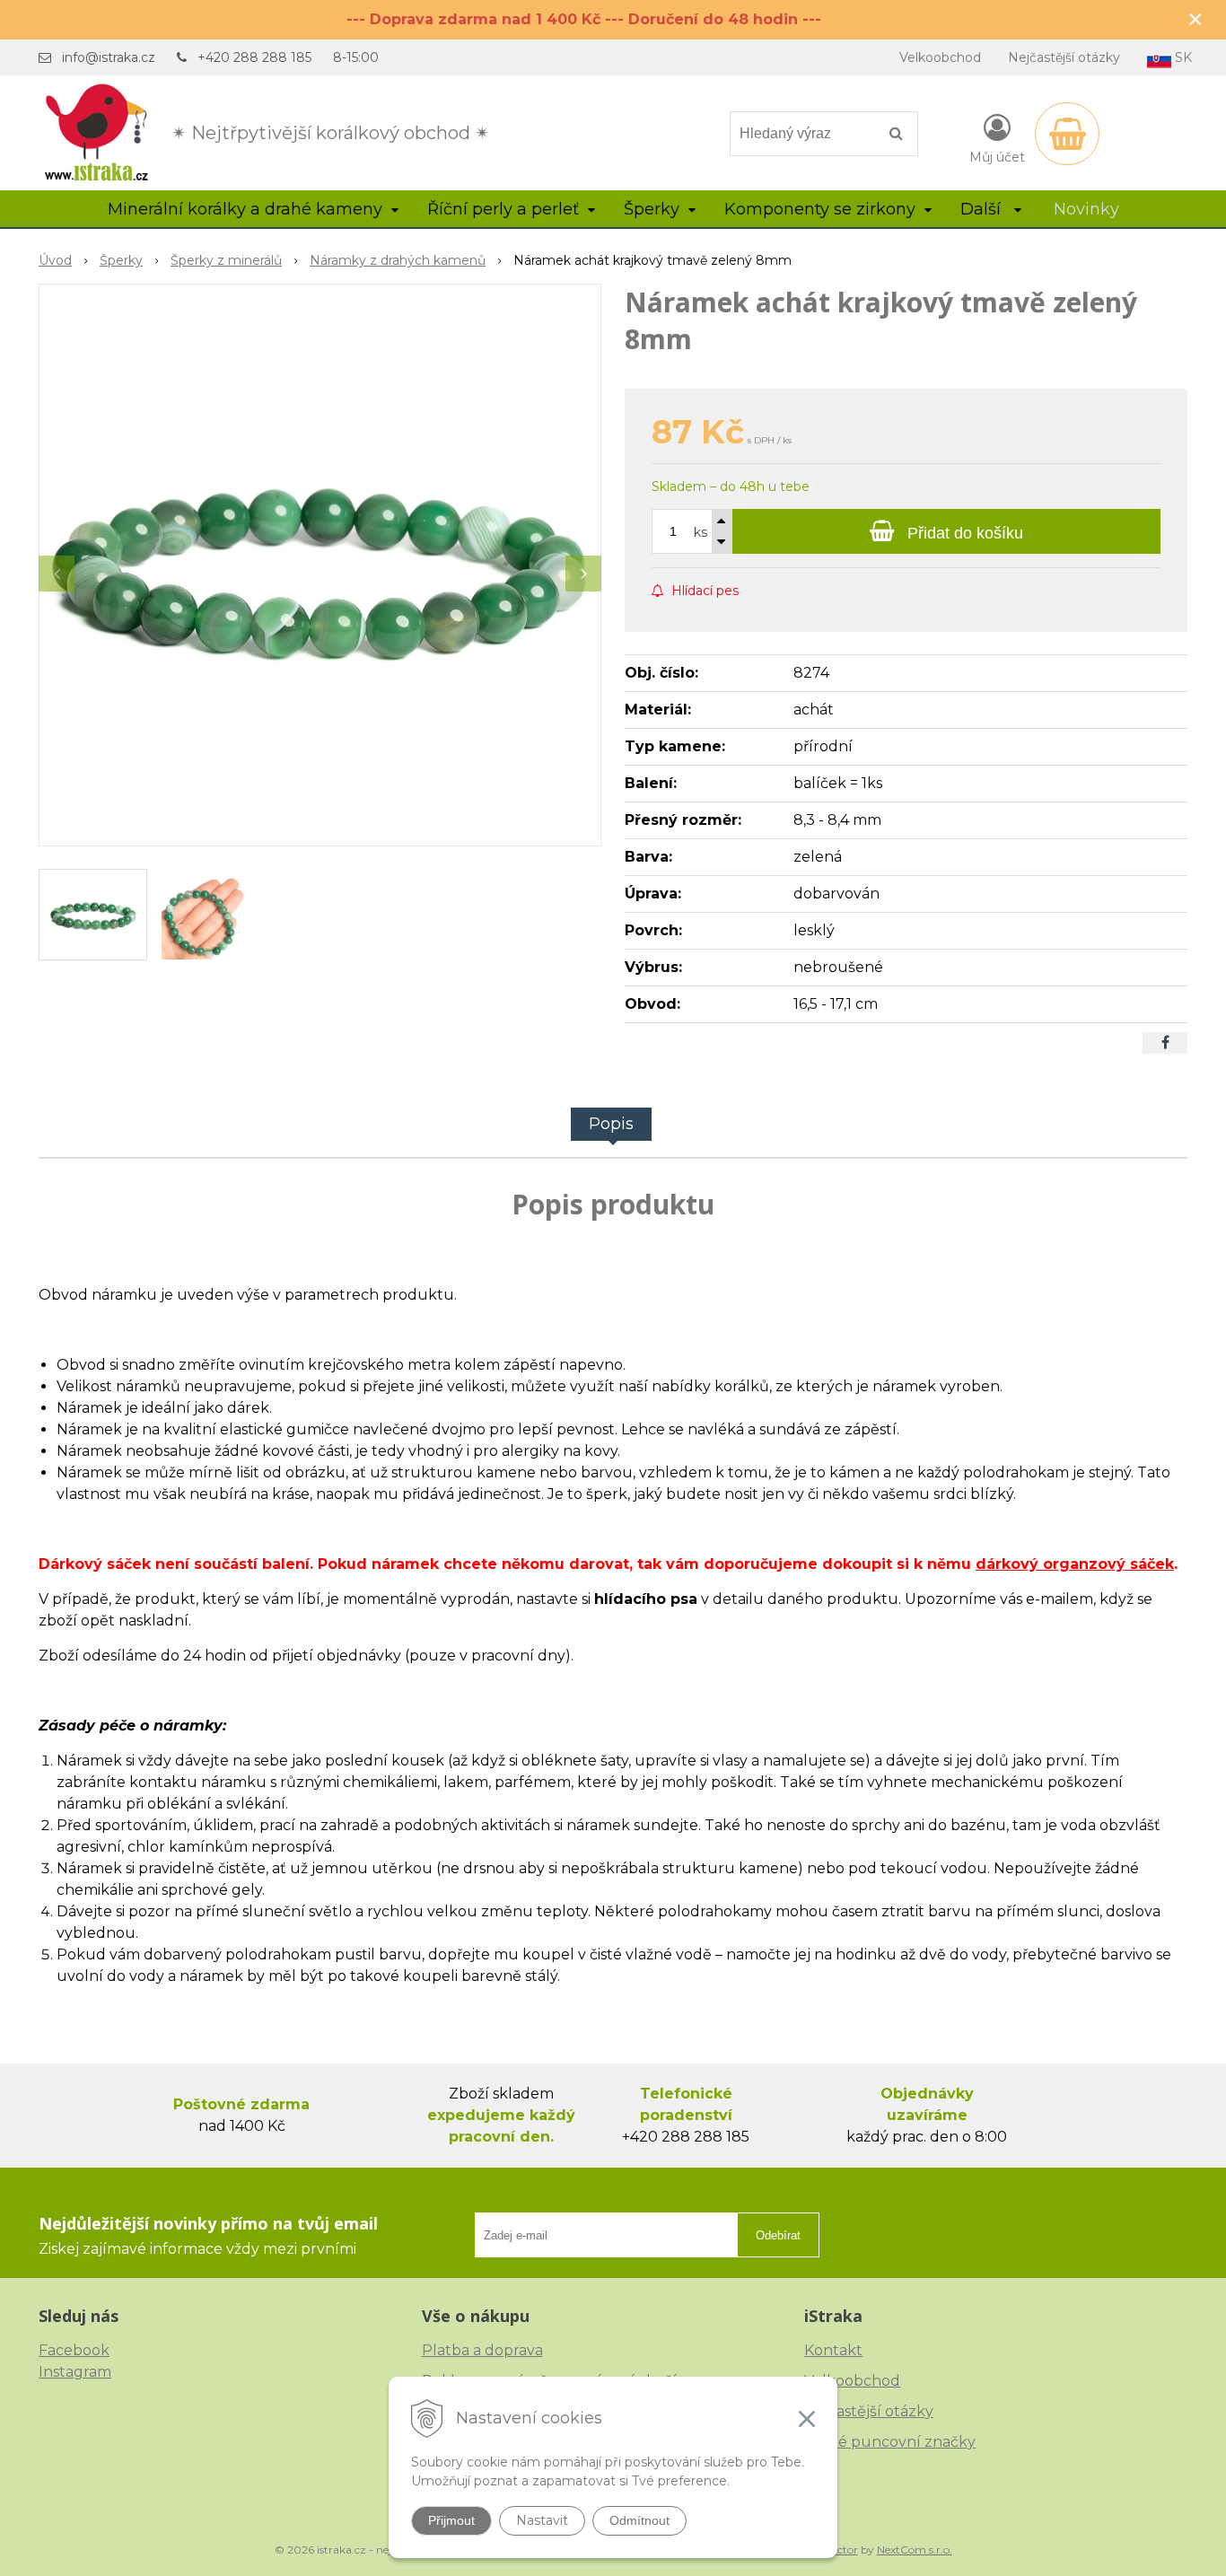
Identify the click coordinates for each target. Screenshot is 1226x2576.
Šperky (121, 260)
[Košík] (1067, 134)
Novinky (1086, 209)
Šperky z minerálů (226, 260)
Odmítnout (639, 2520)
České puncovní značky (890, 2442)
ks (701, 532)
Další (983, 209)
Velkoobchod (940, 57)
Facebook (74, 2350)
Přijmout (451, 2520)
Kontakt (833, 2350)
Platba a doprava (482, 2350)
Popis (611, 1124)
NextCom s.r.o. (915, 2550)
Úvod (55, 260)
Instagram (75, 2372)
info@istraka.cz (109, 57)
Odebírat (778, 2235)
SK (1182, 57)
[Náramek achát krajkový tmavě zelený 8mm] (320, 565)
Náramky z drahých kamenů (398, 260)
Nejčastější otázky (1064, 57)
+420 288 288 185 (254, 57)
